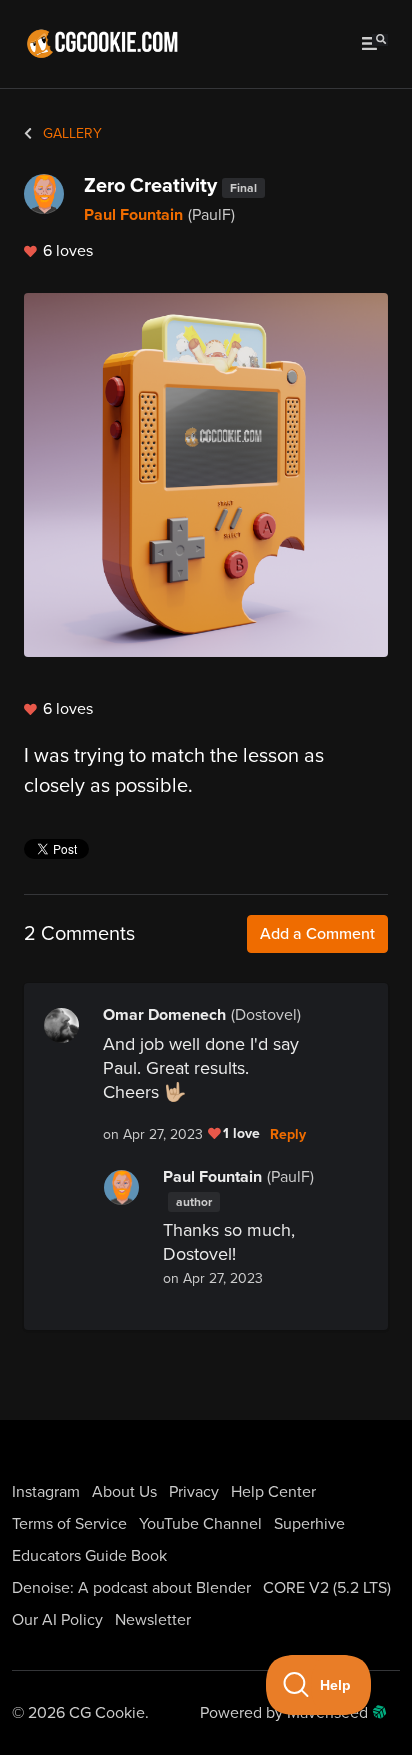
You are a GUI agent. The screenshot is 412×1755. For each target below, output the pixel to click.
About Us (124, 1492)
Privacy (194, 1492)
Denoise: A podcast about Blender (131, 1588)
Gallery (70, 133)
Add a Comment (317, 934)
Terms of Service (69, 1524)
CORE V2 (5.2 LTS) (327, 1588)
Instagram (46, 1492)
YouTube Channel (200, 1524)
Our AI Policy (57, 1620)
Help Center (273, 1492)
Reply (288, 1135)
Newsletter (153, 1620)
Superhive (309, 1524)
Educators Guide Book (89, 1556)
